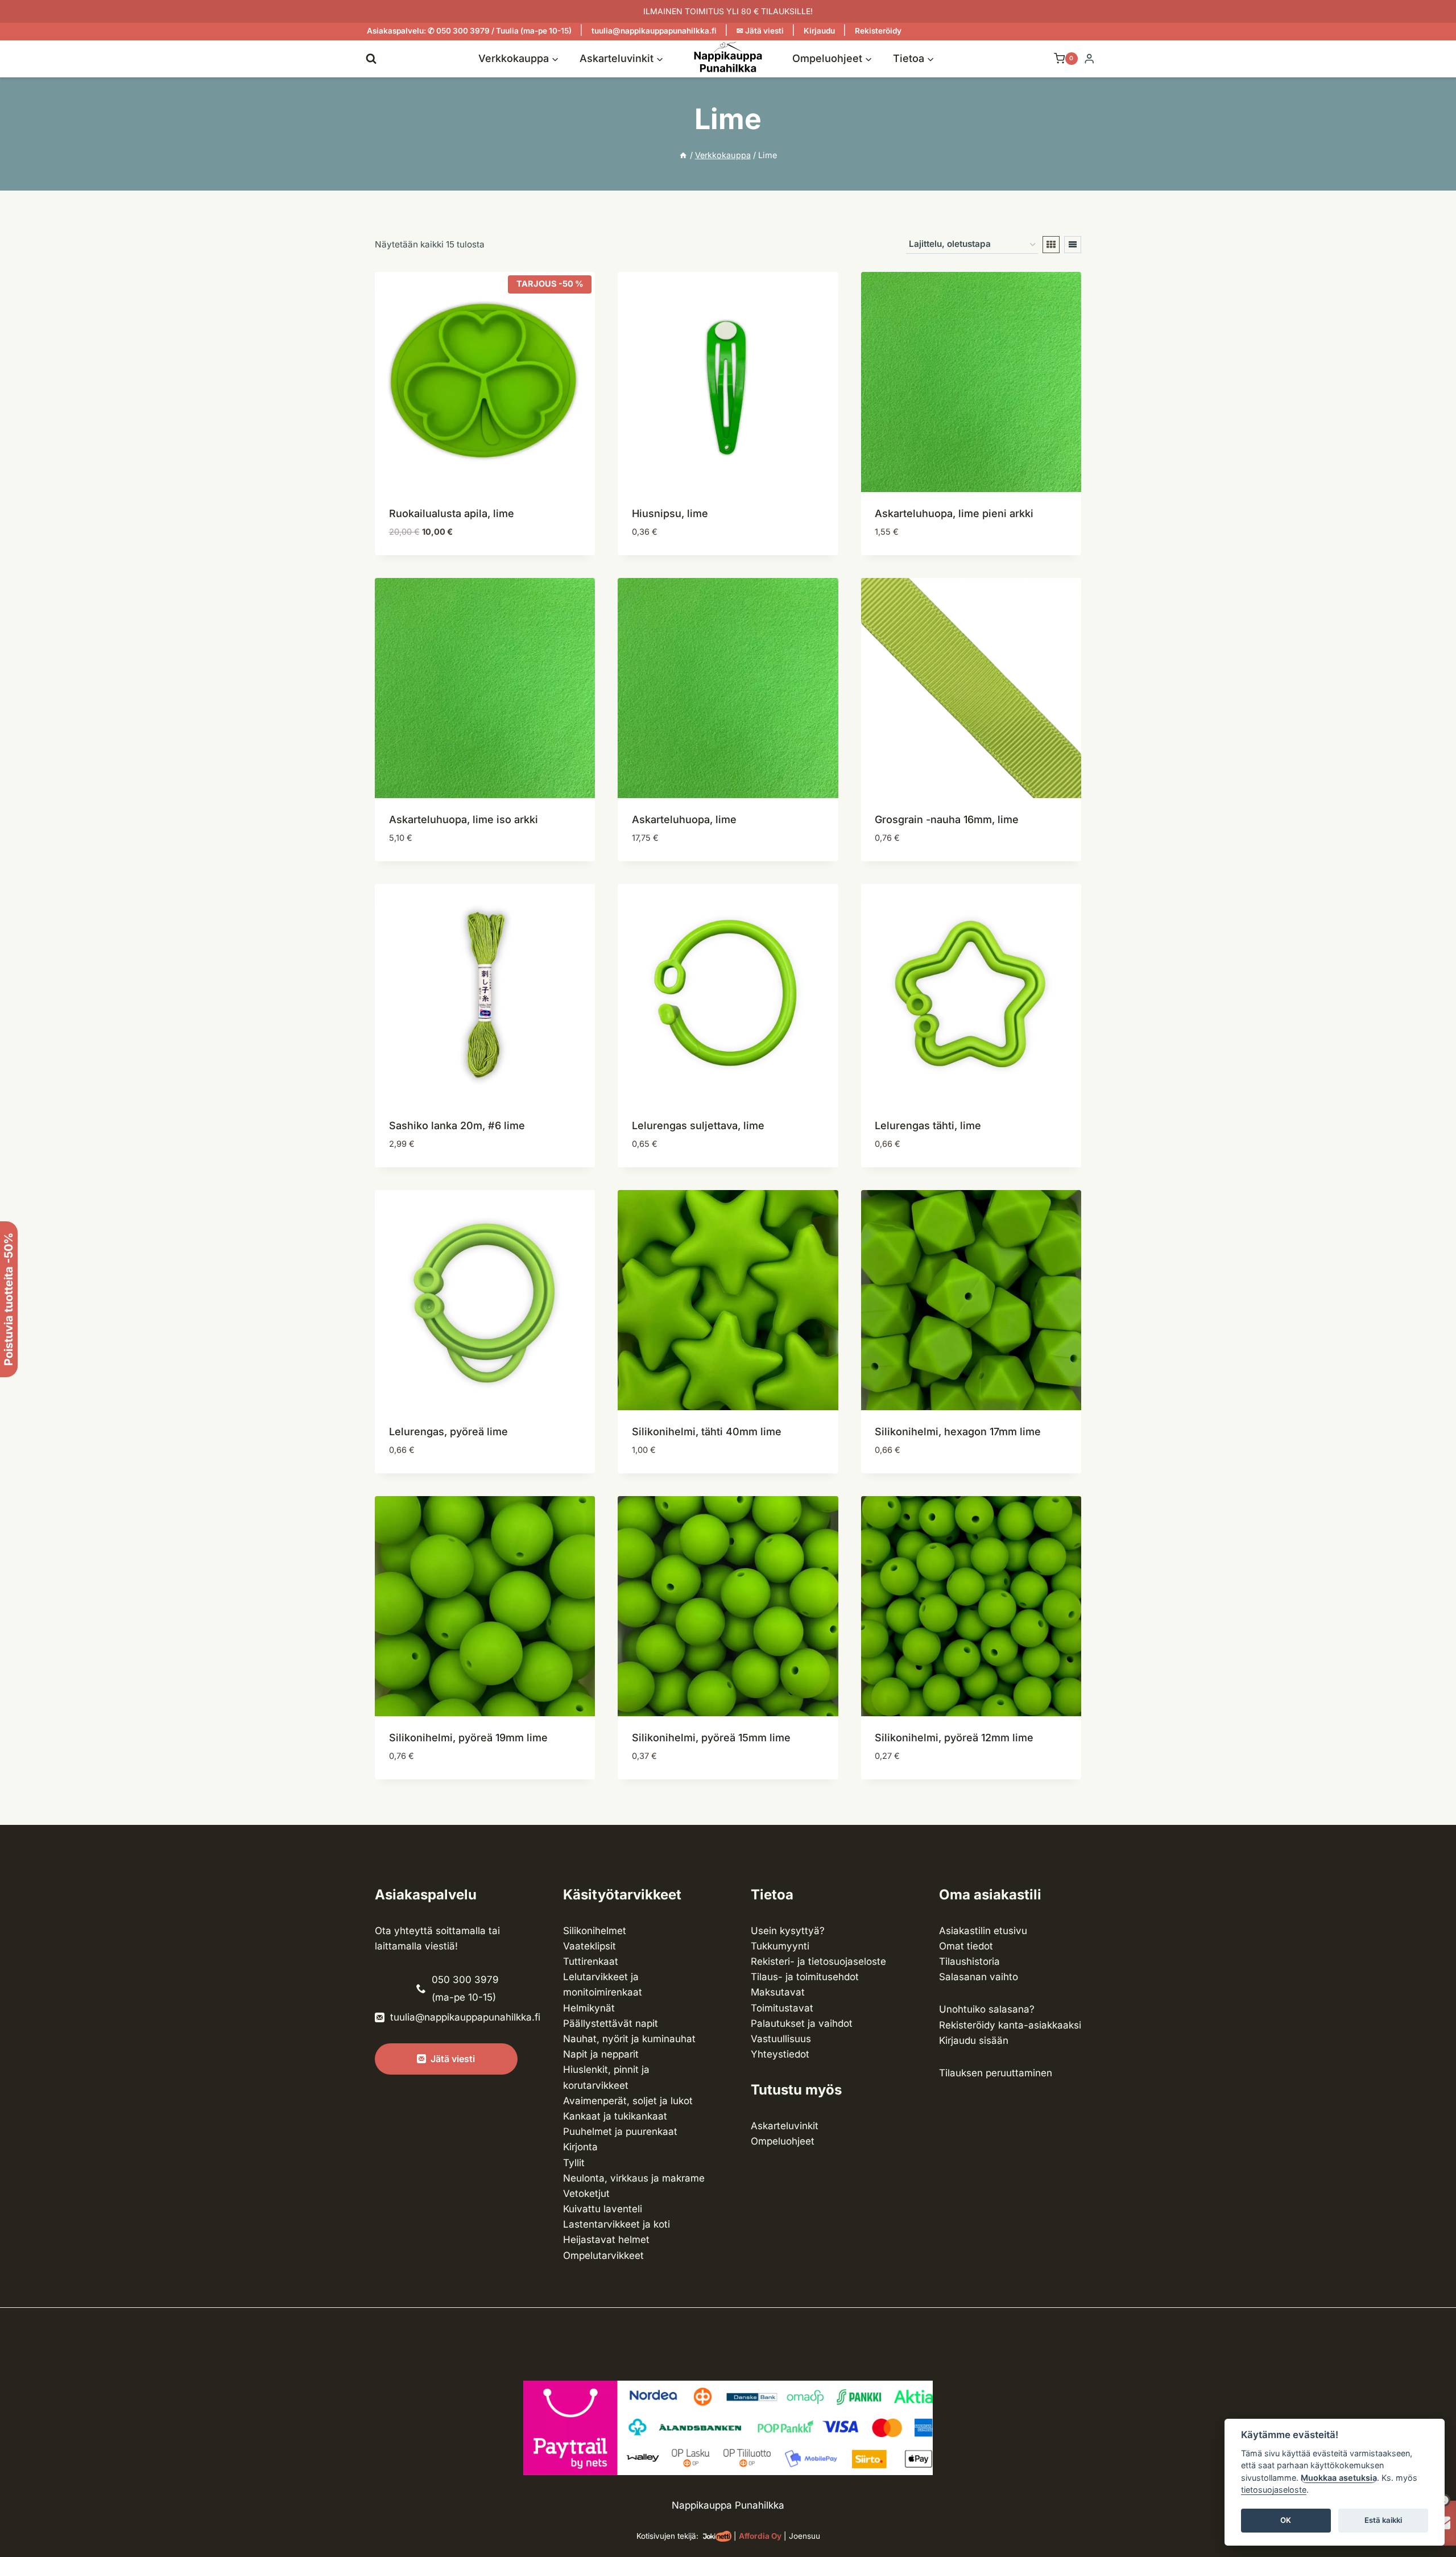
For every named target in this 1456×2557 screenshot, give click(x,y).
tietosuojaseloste (1274, 2490)
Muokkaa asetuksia (1339, 2478)
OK (1286, 2521)
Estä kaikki (1383, 2521)
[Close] (1442, 2239)
